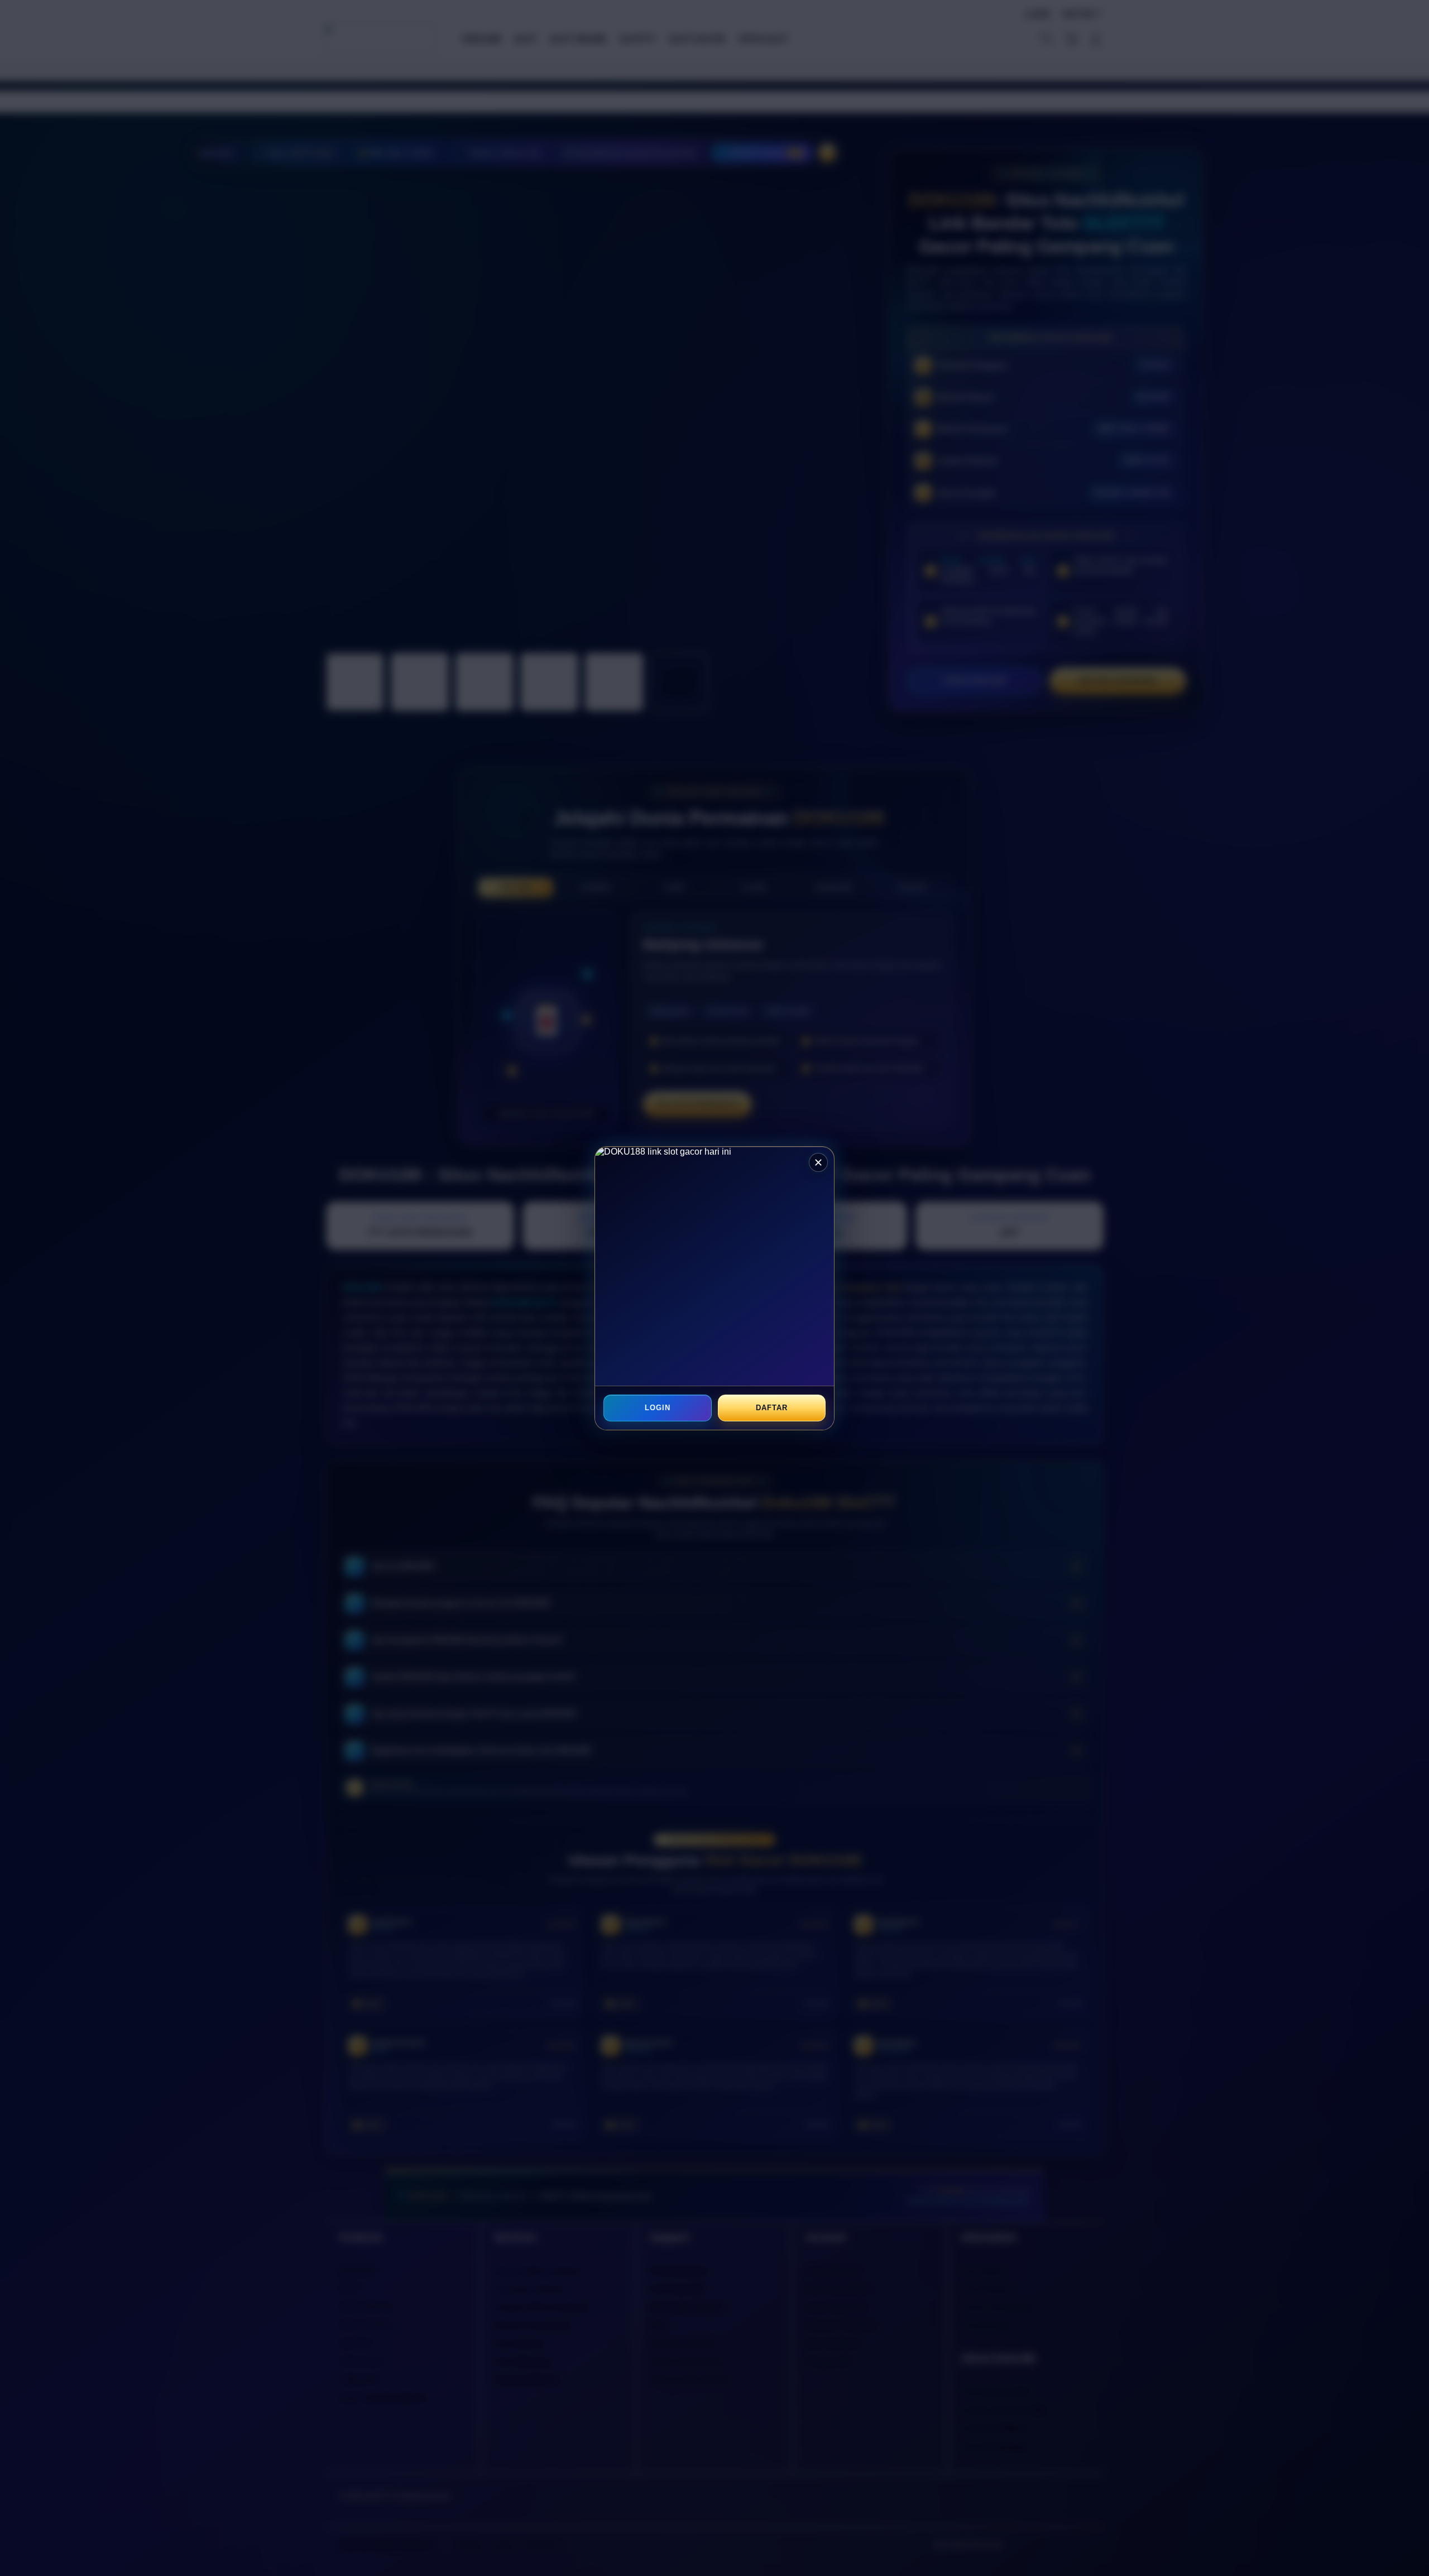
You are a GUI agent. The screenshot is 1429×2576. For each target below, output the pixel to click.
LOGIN (658, 1408)
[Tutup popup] (818, 1162)
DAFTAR (771, 1408)
